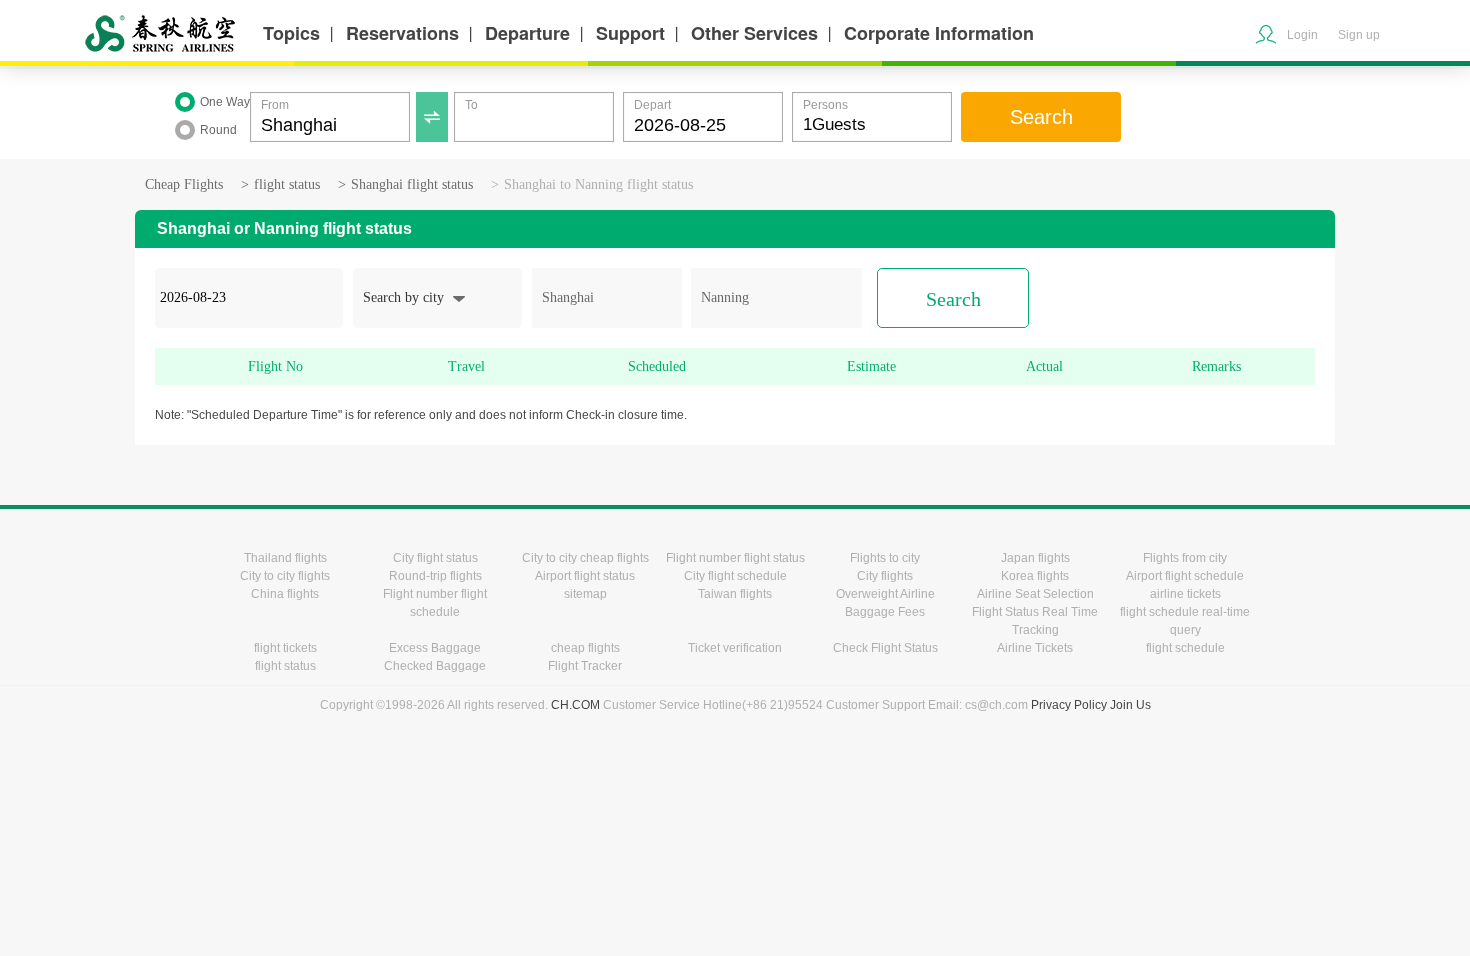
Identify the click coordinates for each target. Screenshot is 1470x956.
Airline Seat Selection (1035, 594)
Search (1041, 117)
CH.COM (575, 705)
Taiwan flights (735, 594)
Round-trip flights (435, 576)
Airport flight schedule (1185, 576)
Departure (527, 33)
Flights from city (1185, 558)
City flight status (435, 558)
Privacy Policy (1069, 705)
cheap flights (585, 648)
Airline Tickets (1035, 648)
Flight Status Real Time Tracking (1035, 621)
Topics (291, 33)
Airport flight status (585, 576)
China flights (285, 594)
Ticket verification (735, 648)
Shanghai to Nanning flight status (598, 184)
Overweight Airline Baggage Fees (885, 603)
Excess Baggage (435, 648)
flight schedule (1185, 648)
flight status (287, 184)
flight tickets (285, 648)
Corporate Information (939, 33)
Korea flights (1035, 576)
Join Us (1130, 705)
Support (630, 33)
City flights (885, 576)
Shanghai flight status (412, 184)
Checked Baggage (435, 666)
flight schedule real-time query (1185, 621)
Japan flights (1035, 558)
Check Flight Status (885, 648)
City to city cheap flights (585, 558)
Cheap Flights (184, 184)
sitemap (585, 594)
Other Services (754, 33)
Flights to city (885, 558)
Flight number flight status (735, 558)
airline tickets (1185, 594)
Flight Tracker (585, 666)
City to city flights (285, 576)
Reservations (402, 33)
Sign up (1359, 35)
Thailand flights (285, 558)
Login (1302, 35)
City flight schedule (735, 576)
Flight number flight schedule (435, 603)
